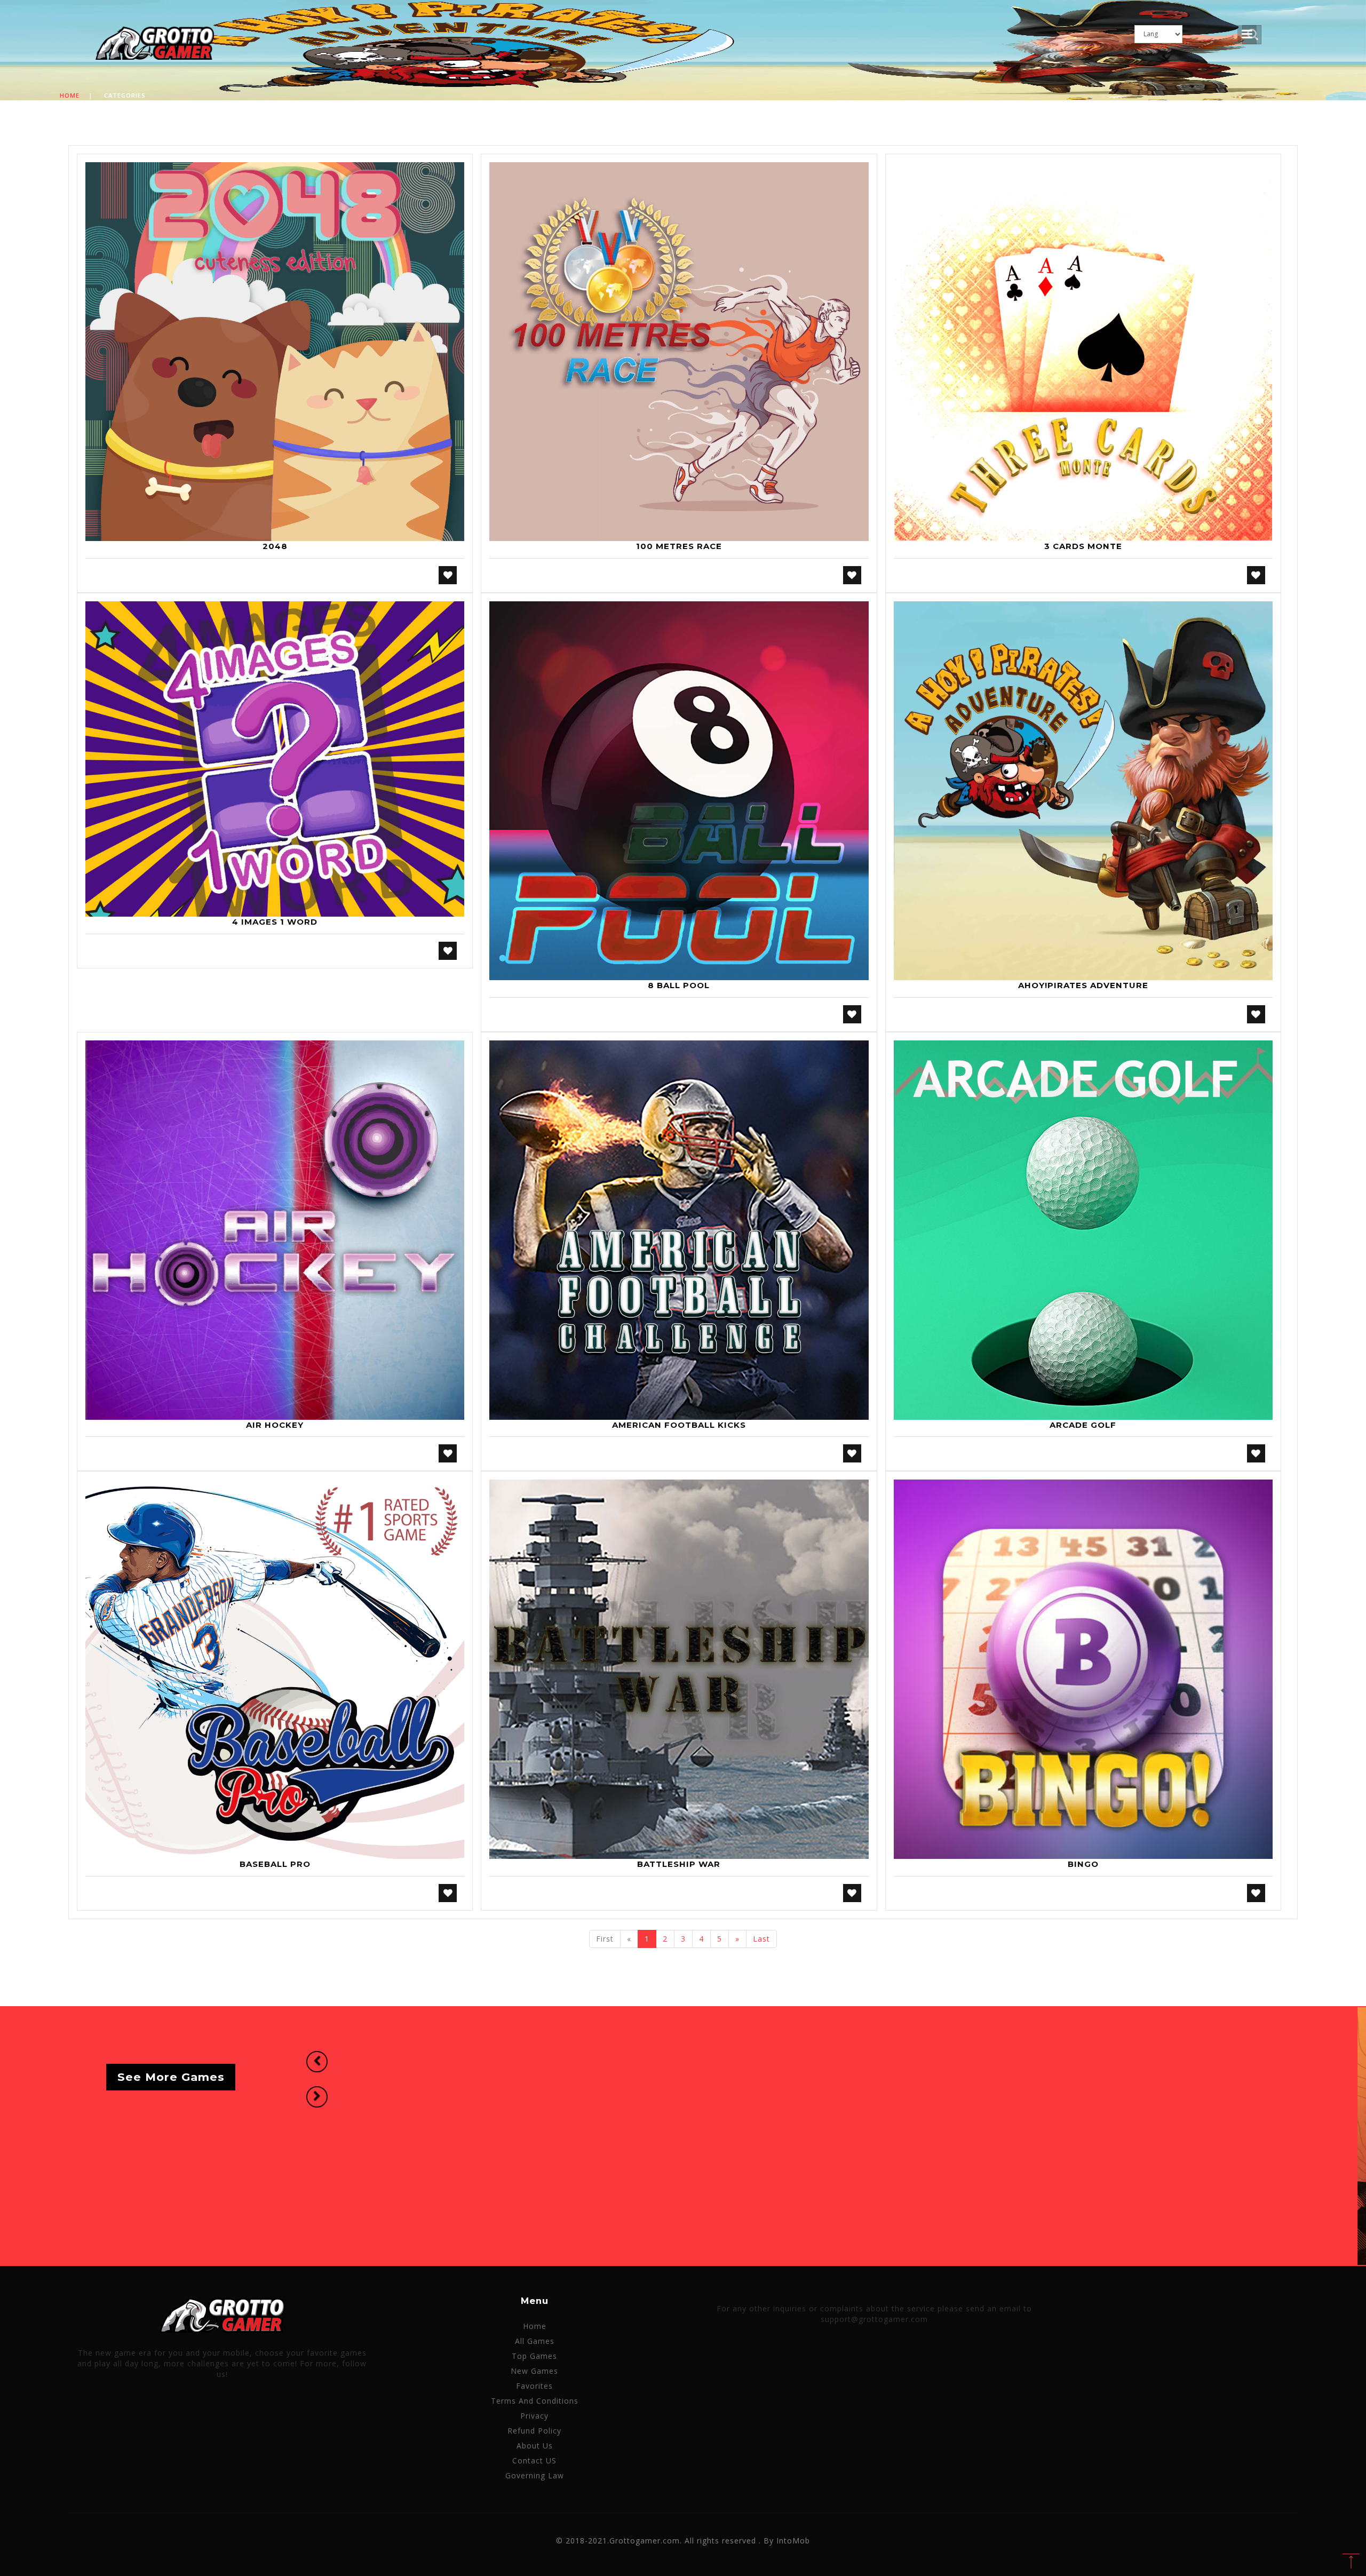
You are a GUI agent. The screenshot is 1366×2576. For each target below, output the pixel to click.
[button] (317, 2062)
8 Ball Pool (679, 985)
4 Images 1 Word (275, 922)
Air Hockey (275, 1425)
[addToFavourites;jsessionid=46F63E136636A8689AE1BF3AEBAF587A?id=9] (852, 1453)
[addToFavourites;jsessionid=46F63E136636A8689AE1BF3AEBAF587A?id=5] (852, 1014)
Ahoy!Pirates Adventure (1083, 985)
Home (70, 95)
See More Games (171, 2077)
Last (761, 1939)
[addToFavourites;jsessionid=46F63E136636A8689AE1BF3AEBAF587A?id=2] (852, 575)
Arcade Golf (1083, 1425)
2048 (275, 546)
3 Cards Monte (1083, 546)
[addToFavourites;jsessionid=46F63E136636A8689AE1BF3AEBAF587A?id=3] (1256, 575)
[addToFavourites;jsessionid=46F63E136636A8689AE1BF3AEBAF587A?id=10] (1256, 1453)
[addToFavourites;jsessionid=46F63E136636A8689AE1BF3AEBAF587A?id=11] (448, 1893)
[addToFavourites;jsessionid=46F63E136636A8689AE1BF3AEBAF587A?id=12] (852, 1893)
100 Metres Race (679, 546)
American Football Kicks (679, 1425)
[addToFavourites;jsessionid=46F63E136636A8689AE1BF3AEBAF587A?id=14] (1256, 1893)
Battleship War (679, 1864)
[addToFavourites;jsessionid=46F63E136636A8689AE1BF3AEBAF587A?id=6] (1256, 1014)
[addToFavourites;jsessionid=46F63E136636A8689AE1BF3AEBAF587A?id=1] (448, 575)
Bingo (1083, 1864)
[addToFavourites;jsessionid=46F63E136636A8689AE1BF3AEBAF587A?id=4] (448, 951)
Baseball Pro (275, 1864)
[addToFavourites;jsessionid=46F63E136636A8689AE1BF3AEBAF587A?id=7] (448, 1453)
